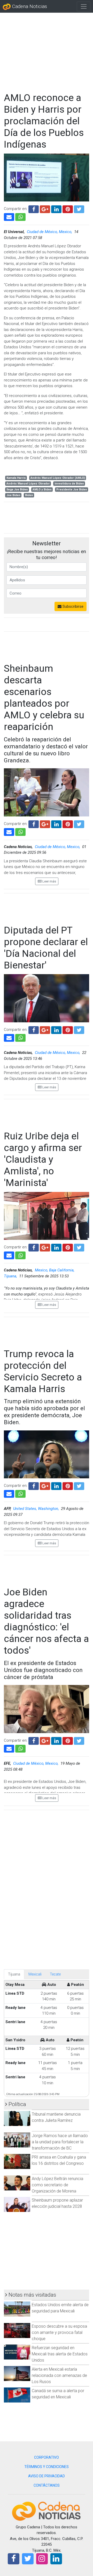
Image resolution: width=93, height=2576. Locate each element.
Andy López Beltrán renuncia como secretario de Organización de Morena (57, 2185)
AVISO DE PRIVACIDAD (47, 2476)
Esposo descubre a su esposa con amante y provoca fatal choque (59, 2332)
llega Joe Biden (17, 490)
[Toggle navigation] (84, 6)
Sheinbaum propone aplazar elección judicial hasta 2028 (57, 2203)
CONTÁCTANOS (47, 2485)
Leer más (49, 881)
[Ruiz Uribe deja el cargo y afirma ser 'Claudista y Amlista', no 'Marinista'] (9, 1255)
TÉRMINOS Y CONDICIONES (47, 2467)
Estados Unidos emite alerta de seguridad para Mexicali (60, 2308)
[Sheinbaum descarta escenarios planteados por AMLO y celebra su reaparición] (9, 831)
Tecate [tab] (55, 1974)
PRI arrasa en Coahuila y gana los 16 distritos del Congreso (59, 2160)
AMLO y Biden (42, 490)
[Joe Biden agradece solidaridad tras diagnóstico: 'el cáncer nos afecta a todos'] (9, 1748)
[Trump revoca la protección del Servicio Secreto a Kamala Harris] (9, 1493)
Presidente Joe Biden (72, 490)
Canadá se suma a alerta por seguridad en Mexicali (58, 2394)
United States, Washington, (37, 1509)
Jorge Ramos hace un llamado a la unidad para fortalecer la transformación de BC (60, 2142)
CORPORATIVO (47, 2457)
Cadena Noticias (29, 6)
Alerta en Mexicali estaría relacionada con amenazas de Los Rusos (59, 2375)
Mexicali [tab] (35, 1974)
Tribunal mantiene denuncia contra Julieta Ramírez (56, 2117)
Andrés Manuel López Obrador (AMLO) (58, 478)
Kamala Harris (16, 478)
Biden (29, 495)
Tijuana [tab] (14, 1974)
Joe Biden (13, 495)
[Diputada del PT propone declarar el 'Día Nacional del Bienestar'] (9, 1037)
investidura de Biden (69, 484)
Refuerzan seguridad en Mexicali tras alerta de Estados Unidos (60, 2354)
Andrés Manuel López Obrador (28, 484)
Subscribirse (72, 606)
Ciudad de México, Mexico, (50, 232)
